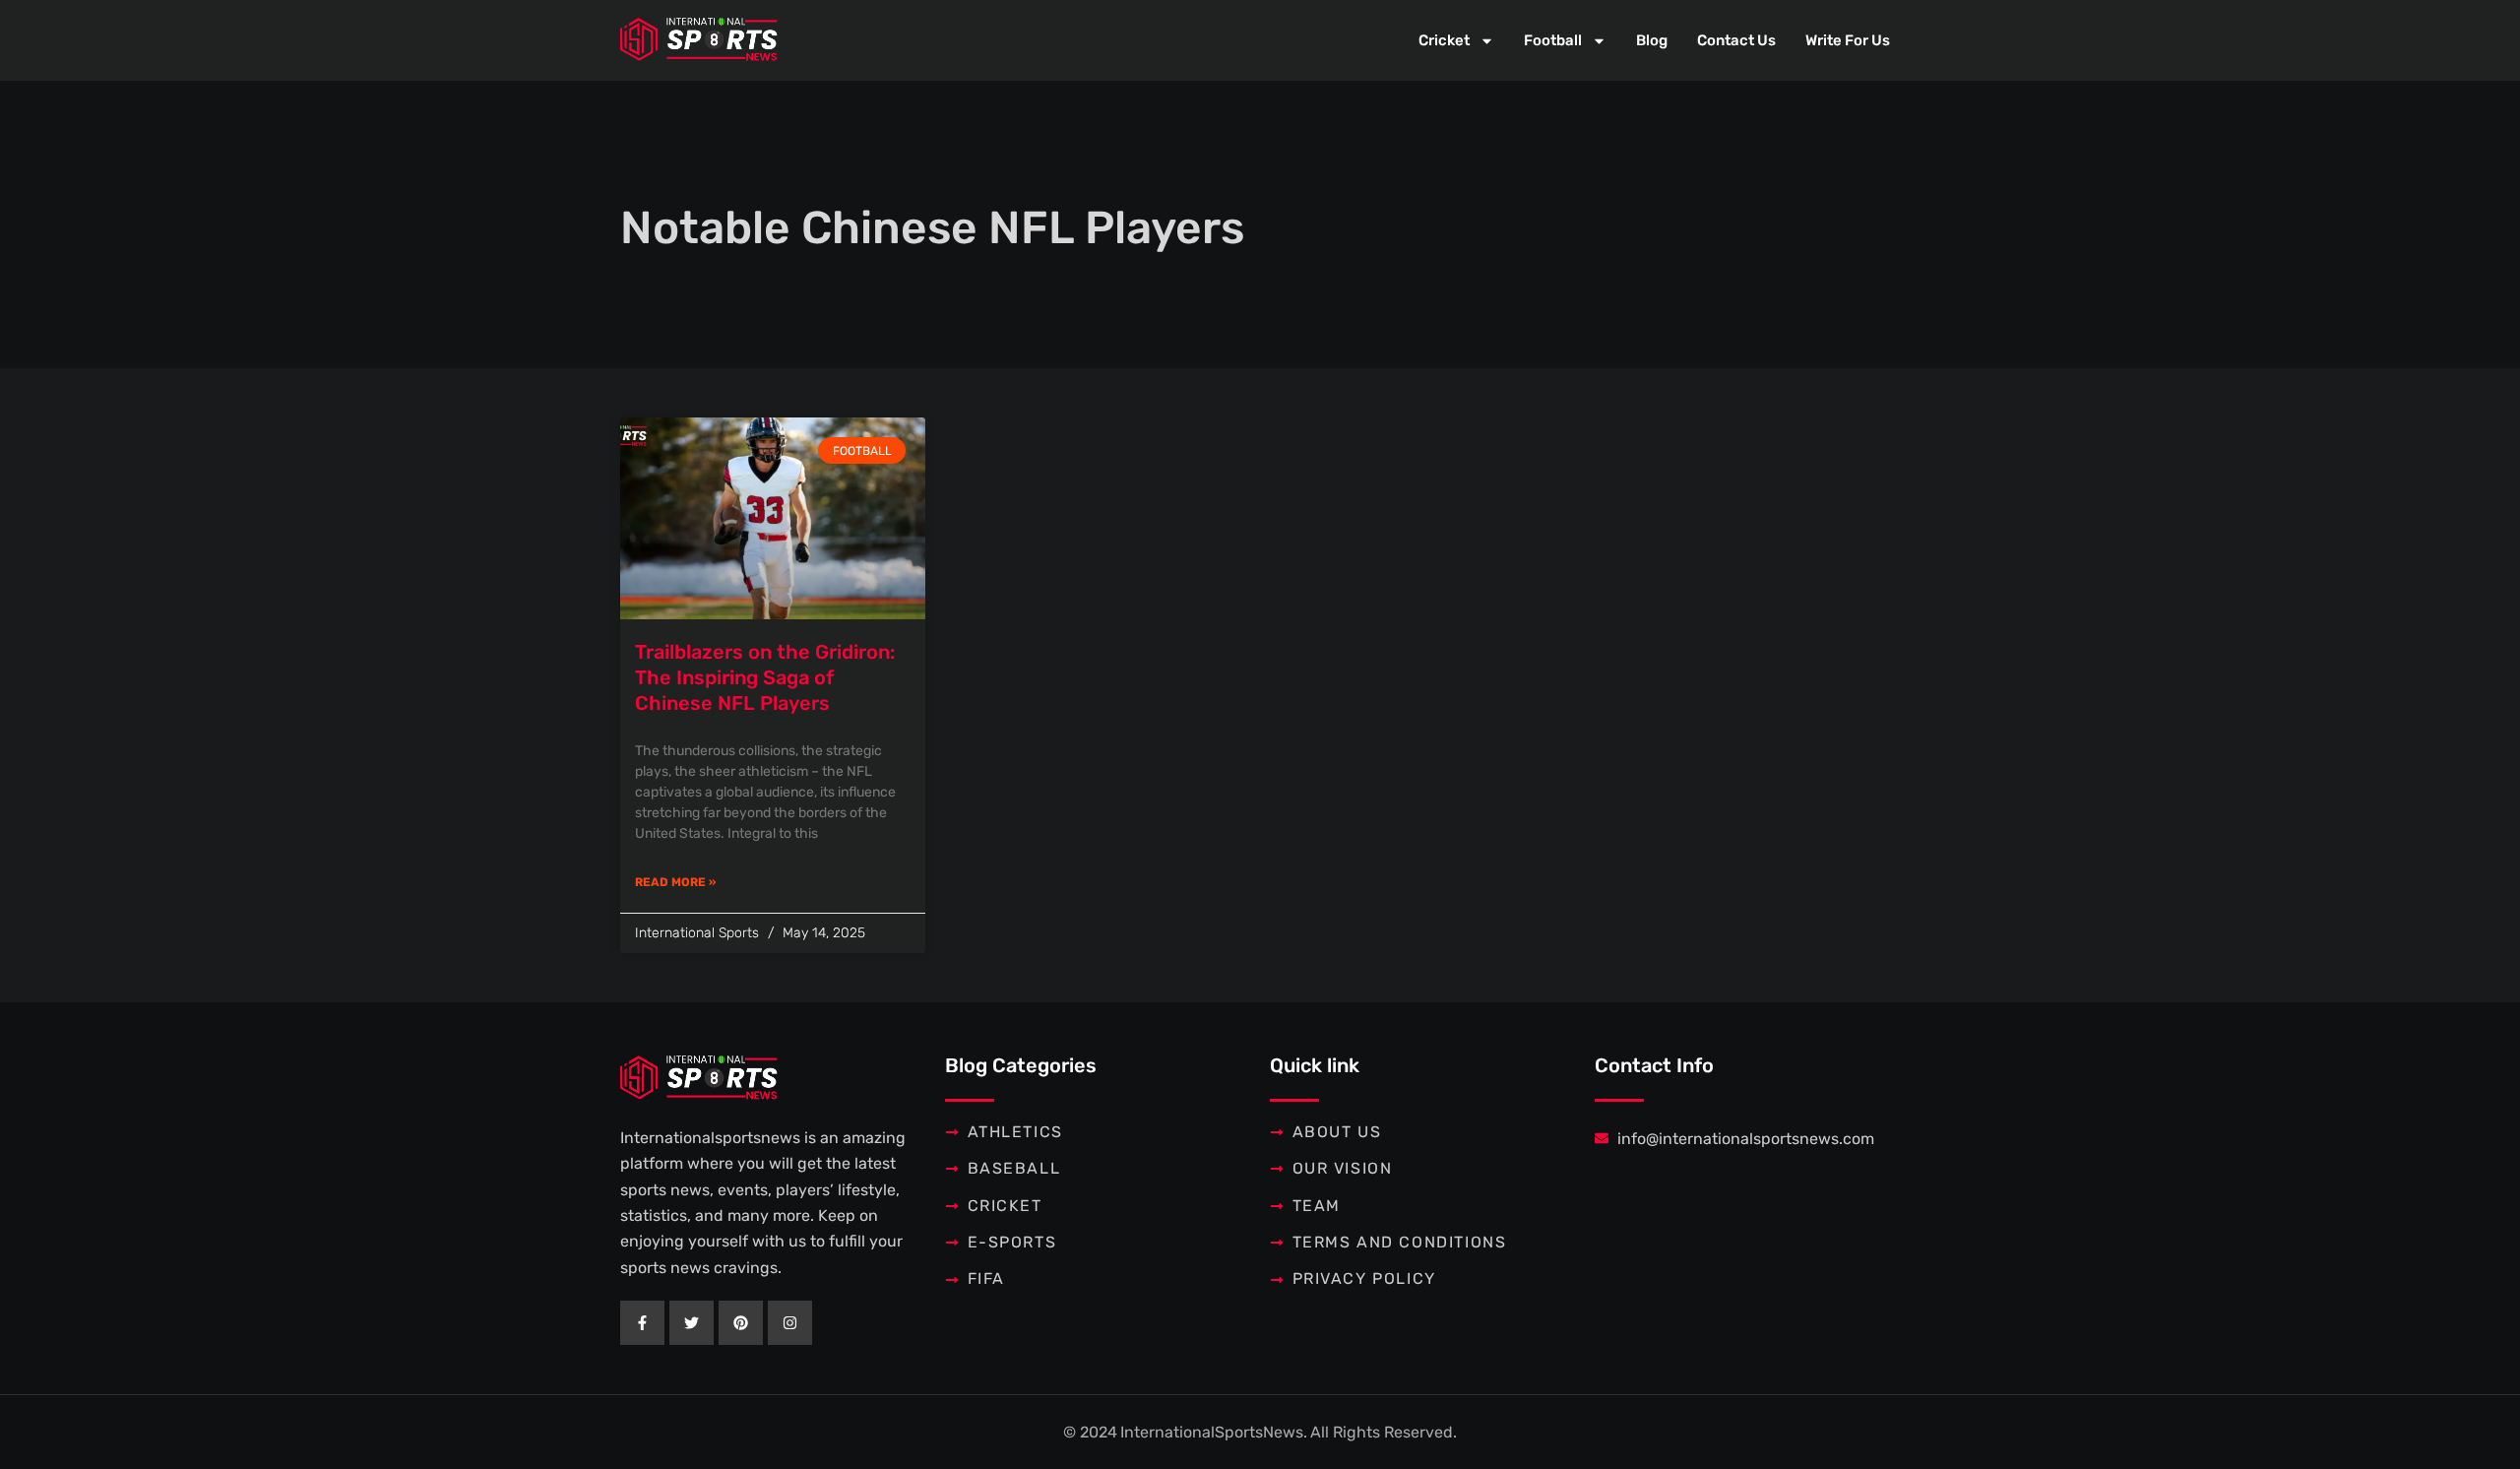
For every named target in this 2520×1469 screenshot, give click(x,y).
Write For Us (1848, 40)
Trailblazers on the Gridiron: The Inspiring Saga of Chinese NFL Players (765, 677)
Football (1553, 40)
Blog (1652, 40)
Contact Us (1736, 40)
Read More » (675, 882)
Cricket (1444, 40)
